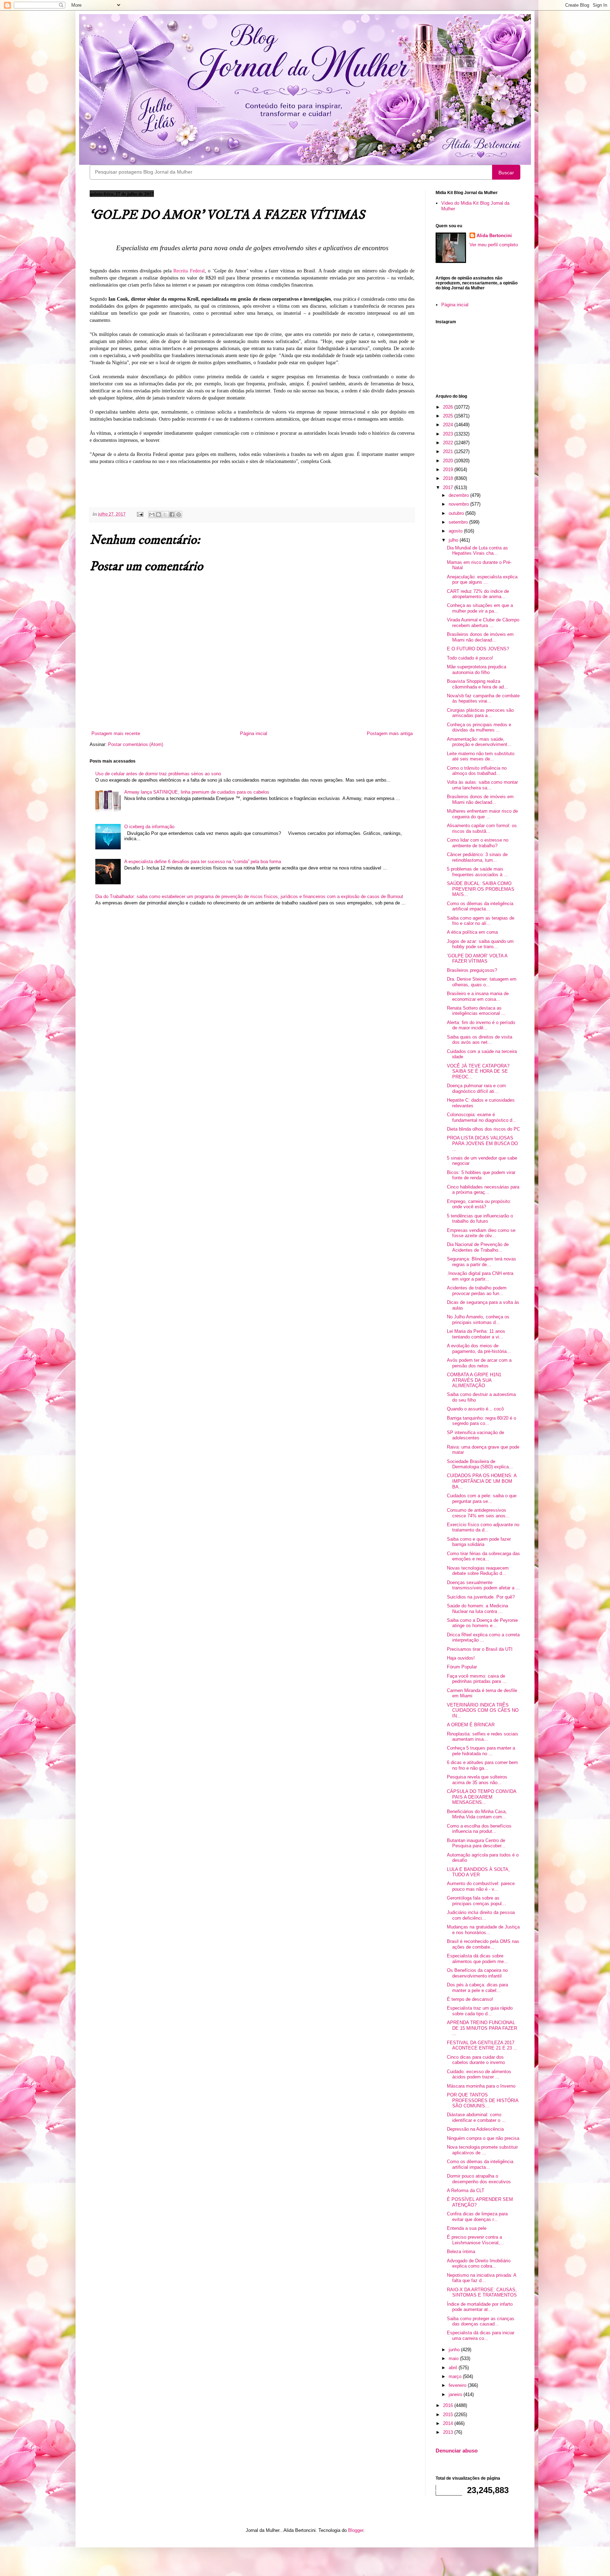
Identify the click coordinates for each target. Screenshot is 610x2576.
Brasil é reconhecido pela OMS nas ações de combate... (483, 1944)
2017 (449, 487)
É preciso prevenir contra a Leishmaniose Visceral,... (476, 2240)
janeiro (456, 2394)
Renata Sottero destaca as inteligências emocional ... (476, 1011)
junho (455, 2350)
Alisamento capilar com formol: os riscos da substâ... (482, 828)
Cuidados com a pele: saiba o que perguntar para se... (482, 1498)
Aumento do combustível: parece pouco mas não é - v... (481, 1886)
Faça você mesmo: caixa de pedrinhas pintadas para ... (477, 1679)
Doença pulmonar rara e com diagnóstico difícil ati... (476, 1088)
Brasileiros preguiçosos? (472, 970)
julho (454, 540)
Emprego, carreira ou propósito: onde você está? (479, 1204)
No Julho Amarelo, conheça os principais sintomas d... (478, 1320)
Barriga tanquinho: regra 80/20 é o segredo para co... (482, 1421)
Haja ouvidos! (461, 1658)
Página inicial (254, 733)
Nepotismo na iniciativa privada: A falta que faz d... (482, 2278)
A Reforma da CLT (466, 2190)
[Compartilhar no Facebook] (172, 514)
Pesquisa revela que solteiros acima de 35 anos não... (477, 1780)
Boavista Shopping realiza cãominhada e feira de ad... (477, 684)
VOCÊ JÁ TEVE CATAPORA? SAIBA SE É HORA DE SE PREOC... (478, 1071)
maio (454, 2358)
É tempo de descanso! (470, 1999)
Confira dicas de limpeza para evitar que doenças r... (477, 2217)
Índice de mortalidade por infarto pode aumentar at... (480, 2307)
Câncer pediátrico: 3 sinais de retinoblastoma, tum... (477, 857)
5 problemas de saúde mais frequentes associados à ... (477, 872)
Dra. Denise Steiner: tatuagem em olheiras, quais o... (482, 982)
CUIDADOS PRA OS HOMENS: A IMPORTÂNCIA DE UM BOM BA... (482, 1481)
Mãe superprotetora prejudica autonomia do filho (477, 670)
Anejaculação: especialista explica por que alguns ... (482, 580)
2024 (449, 425)
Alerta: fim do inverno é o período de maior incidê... (481, 1025)
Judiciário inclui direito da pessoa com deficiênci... (481, 1915)
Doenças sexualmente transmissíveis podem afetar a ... (483, 1585)
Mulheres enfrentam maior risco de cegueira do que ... (482, 814)
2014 (449, 2423)
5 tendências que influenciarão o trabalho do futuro (480, 1219)
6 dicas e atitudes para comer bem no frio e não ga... (482, 1765)
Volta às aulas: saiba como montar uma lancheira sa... (482, 785)
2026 (449, 407)
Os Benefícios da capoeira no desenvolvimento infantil (477, 1973)
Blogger (356, 2530)
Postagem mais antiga (390, 733)
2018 (449, 478)
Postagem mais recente (116, 733)
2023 (449, 434)
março (456, 2376)
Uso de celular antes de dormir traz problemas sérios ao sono (158, 774)
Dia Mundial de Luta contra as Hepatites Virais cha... (477, 551)
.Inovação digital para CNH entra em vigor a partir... (480, 1276)
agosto (456, 531)
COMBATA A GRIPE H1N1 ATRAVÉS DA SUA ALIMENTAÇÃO (474, 1380)
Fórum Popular (462, 1667)
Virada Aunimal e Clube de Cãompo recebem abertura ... (483, 623)
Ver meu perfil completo (494, 245)
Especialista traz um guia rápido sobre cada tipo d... (480, 2011)
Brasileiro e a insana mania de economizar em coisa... (478, 996)
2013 (449, 2432)
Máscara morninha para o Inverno (481, 2086)
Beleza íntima (461, 2252)
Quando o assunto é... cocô (475, 1409)
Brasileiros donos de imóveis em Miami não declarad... (480, 637)
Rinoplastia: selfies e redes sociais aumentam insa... (483, 1737)
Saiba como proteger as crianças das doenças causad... (481, 2321)
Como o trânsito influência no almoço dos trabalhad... (477, 771)
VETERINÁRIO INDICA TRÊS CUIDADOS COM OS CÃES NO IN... (483, 1710)
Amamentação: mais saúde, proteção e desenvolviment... (479, 742)
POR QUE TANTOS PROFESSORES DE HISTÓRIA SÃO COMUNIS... (483, 2100)
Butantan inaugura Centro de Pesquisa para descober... (476, 1843)
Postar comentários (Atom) (136, 744)
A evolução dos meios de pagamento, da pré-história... (479, 1349)
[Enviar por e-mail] (152, 514)
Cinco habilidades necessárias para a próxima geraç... (483, 1190)
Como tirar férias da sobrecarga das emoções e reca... (483, 1556)
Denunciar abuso (457, 2451)
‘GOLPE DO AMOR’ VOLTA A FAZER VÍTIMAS (477, 959)
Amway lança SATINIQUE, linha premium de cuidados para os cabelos (197, 792)
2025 (449, 416)
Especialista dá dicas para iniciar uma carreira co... (481, 2336)
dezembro (459, 495)
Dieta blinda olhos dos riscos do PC (483, 1129)
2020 (449, 461)
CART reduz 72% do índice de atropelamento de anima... (478, 594)
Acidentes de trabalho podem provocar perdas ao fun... (477, 1291)
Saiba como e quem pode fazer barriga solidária (479, 1542)
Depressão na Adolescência (475, 2129)
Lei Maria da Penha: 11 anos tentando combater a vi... (476, 1334)
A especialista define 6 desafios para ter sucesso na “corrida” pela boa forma (203, 862)
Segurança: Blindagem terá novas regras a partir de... (482, 1262)
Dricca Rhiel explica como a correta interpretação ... (483, 1638)
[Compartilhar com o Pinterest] (179, 514)
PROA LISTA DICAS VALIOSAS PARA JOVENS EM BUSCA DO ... (482, 1143)
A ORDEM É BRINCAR (471, 1725)
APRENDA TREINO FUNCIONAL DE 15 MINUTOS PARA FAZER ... (482, 2028)
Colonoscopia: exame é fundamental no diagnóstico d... (482, 1117)
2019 (449, 470)
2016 (449, 2405)
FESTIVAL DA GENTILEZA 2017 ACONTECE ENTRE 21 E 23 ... (482, 2045)
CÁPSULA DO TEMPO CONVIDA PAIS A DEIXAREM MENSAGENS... (482, 1797)
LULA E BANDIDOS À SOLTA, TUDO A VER (478, 1872)
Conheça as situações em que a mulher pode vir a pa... (480, 608)
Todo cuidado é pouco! (470, 658)
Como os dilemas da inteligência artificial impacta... (480, 906)
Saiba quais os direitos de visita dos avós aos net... (480, 1040)
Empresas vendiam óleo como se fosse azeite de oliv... (481, 1233)
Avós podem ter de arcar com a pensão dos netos (479, 1363)
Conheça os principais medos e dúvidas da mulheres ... (479, 727)
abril (454, 2368)
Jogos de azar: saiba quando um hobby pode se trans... (480, 944)
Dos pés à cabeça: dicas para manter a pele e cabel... (477, 1988)
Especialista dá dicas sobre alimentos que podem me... (477, 1959)
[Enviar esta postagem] (140, 514)
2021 (449, 452)
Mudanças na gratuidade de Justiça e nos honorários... (483, 1930)
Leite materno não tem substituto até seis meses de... (481, 756)
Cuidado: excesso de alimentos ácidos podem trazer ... (479, 2074)
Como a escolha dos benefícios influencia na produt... (479, 1829)
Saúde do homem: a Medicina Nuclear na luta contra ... (477, 1609)
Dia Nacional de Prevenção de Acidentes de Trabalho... (478, 1247)
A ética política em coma (472, 932)
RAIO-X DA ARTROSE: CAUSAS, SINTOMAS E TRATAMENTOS (482, 2292)
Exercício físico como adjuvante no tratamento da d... (483, 1527)
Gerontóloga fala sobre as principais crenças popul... (476, 1901)
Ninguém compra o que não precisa (483, 2138)
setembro (459, 522)
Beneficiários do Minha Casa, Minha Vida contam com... (477, 1814)
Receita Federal (189, 271)
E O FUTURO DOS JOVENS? (478, 649)
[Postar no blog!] (159, 514)
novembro (459, 504)
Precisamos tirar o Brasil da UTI (480, 1649)
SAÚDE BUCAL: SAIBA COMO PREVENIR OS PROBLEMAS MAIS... (481, 889)
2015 (449, 2415)
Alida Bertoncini (494, 236)
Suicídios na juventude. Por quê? (481, 1597)
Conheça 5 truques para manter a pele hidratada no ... (481, 1751)
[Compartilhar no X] (165, 514)
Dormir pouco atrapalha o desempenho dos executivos (479, 2179)
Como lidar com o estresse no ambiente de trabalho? (478, 843)
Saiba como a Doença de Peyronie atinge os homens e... (482, 1623)
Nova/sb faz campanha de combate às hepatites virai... (483, 699)
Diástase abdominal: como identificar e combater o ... (476, 2117)
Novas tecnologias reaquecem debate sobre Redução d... (478, 1571)
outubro (457, 513)
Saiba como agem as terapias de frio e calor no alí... (481, 921)
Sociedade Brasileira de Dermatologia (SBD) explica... (480, 1464)
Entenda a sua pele (467, 2228)
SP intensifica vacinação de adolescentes (476, 1435)
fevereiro (458, 2385)
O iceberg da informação (149, 827)
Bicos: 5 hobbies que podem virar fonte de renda (481, 1175)
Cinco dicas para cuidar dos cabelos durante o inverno (476, 2060)
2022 (449, 443)
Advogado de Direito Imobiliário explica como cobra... (479, 2264)
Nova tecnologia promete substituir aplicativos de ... (482, 2150)
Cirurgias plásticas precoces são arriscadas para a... (480, 713)
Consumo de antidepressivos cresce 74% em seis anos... (478, 1513)
